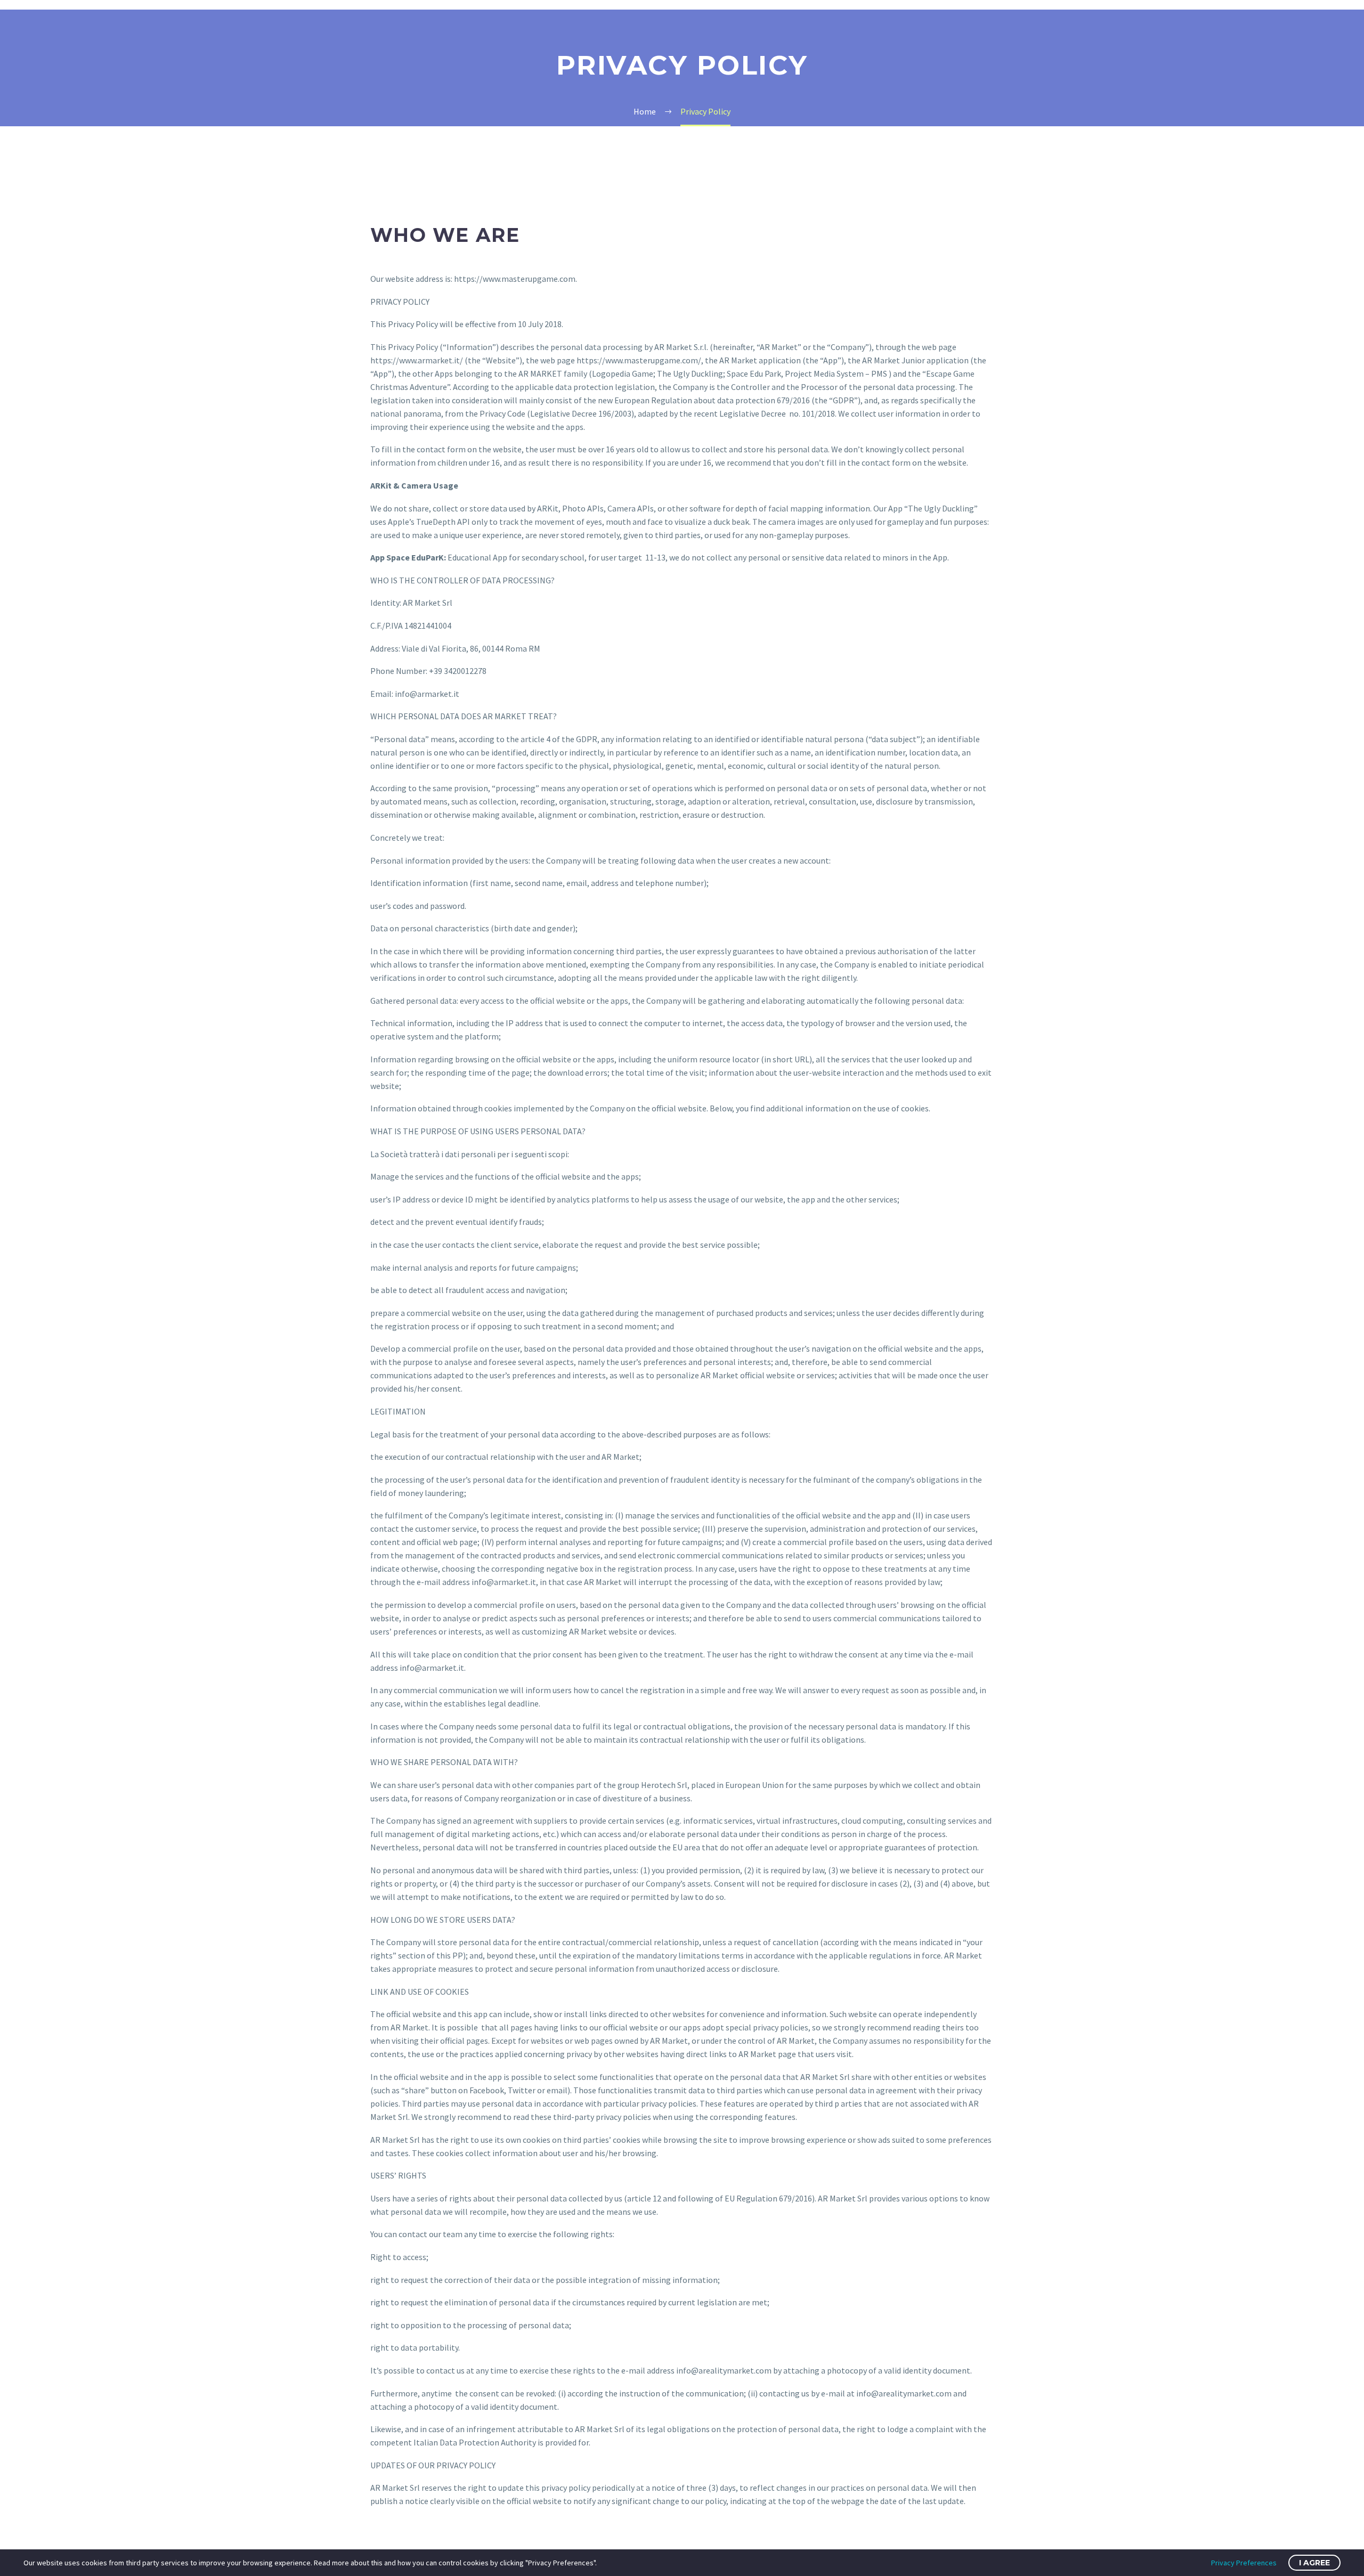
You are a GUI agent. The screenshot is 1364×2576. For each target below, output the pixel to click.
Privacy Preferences (1244, 2563)
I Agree (1314, 2563)
